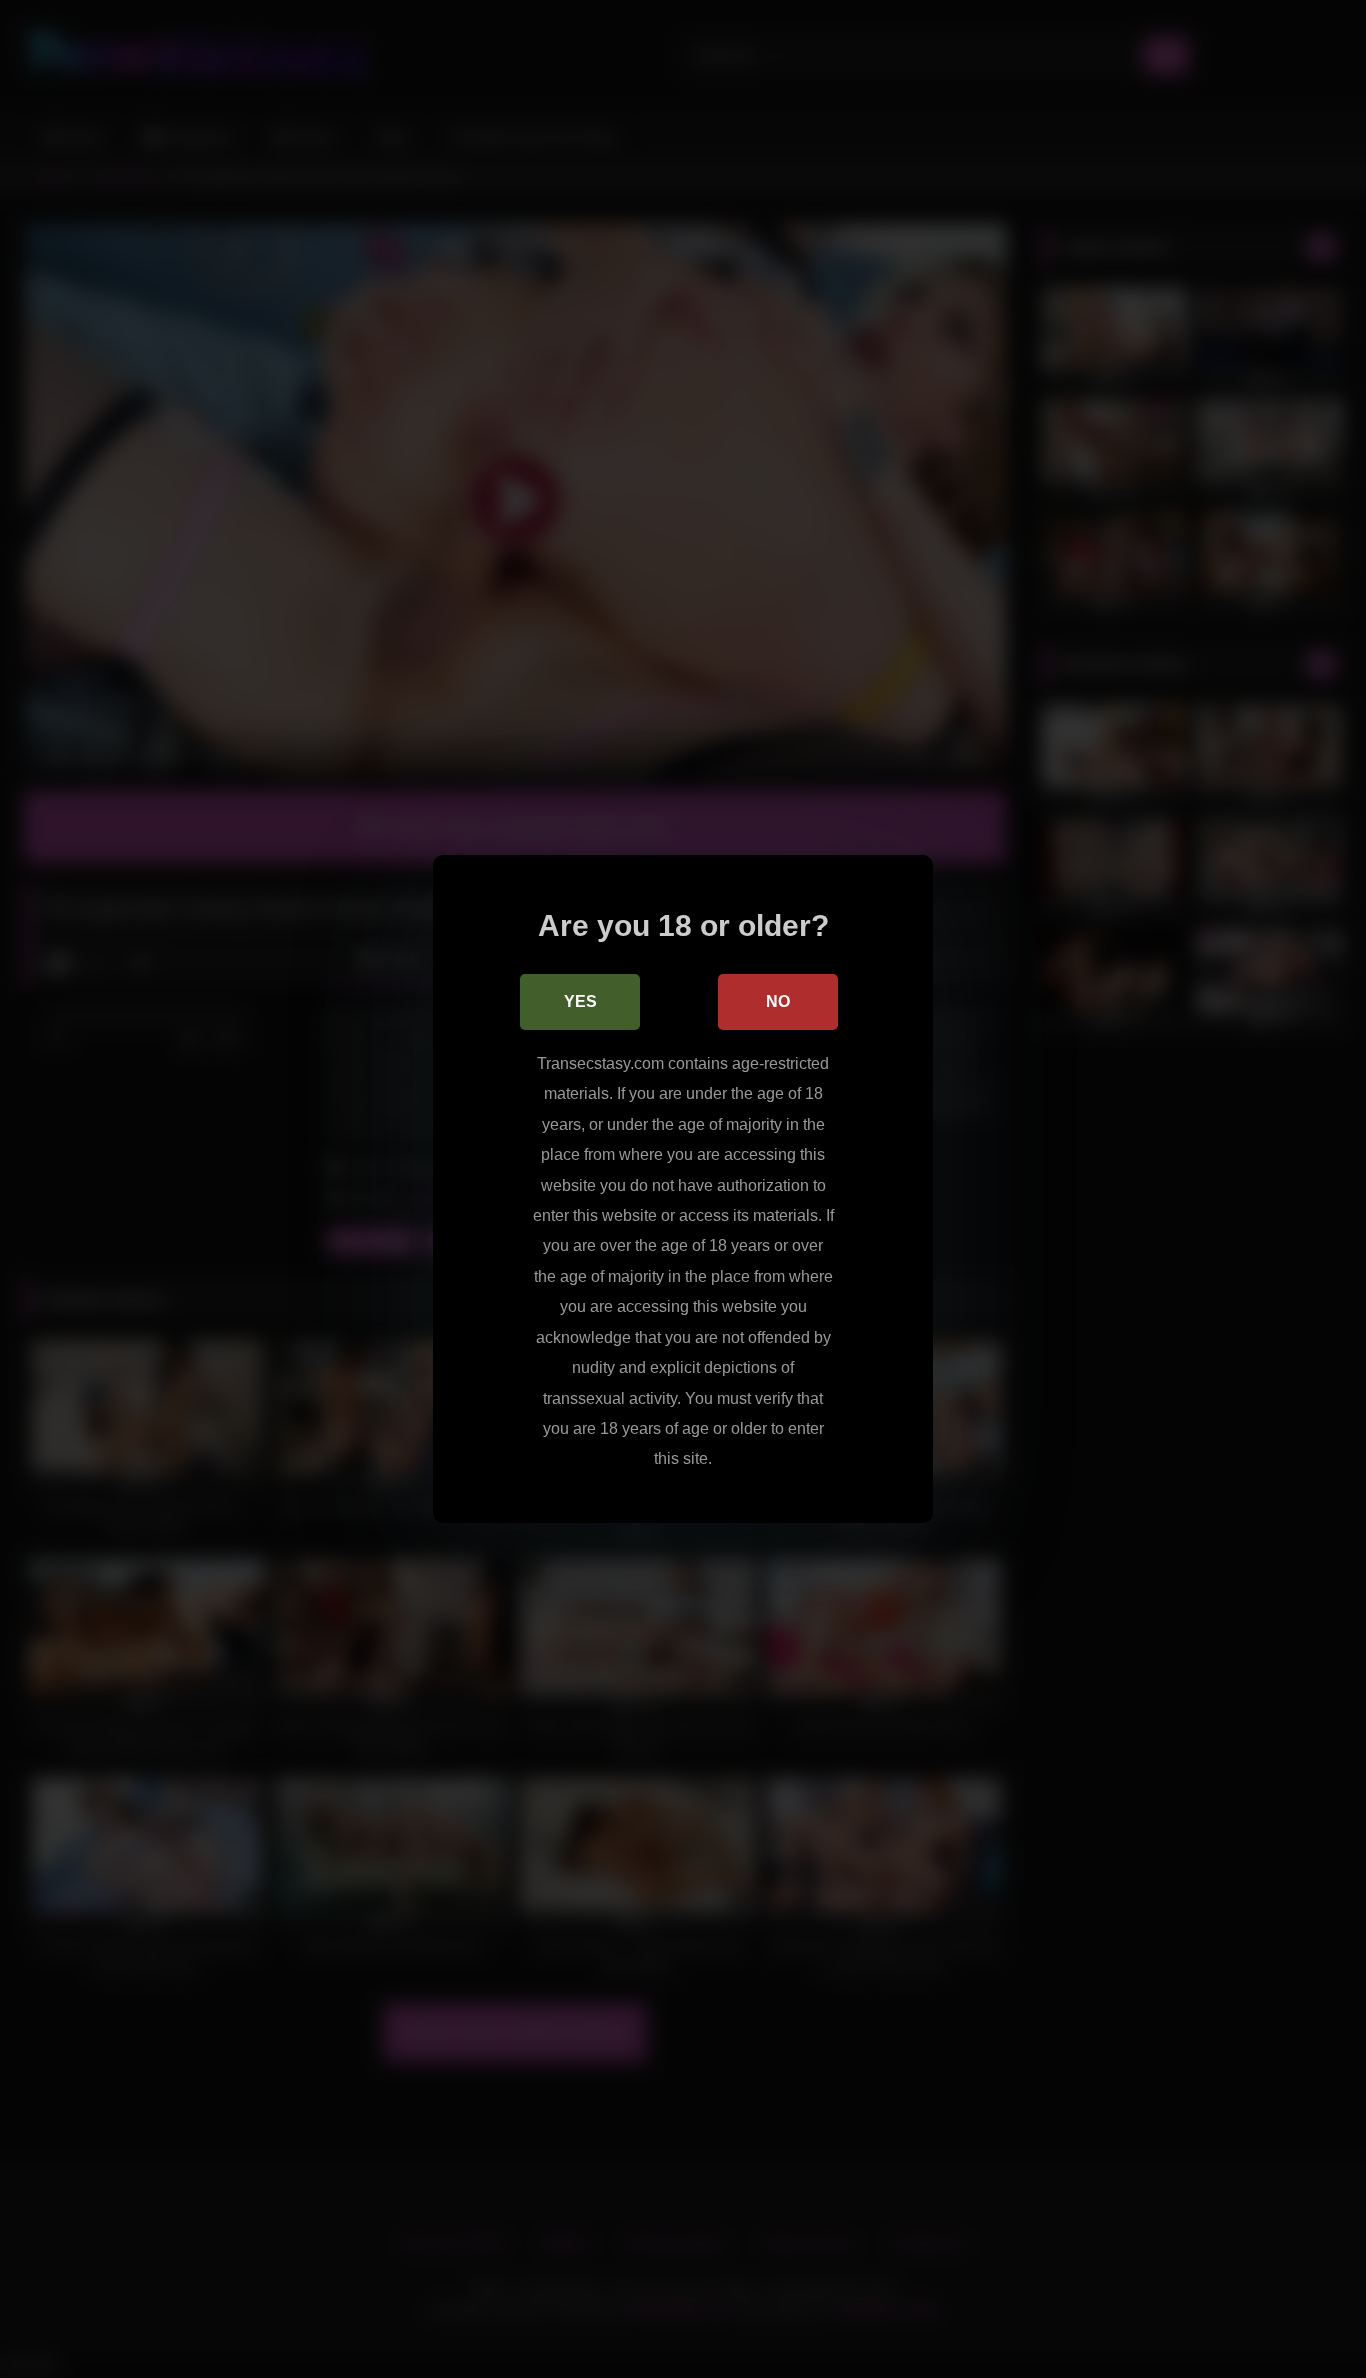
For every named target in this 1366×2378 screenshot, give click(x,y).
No (778, 1001)
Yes (580, 1001)
